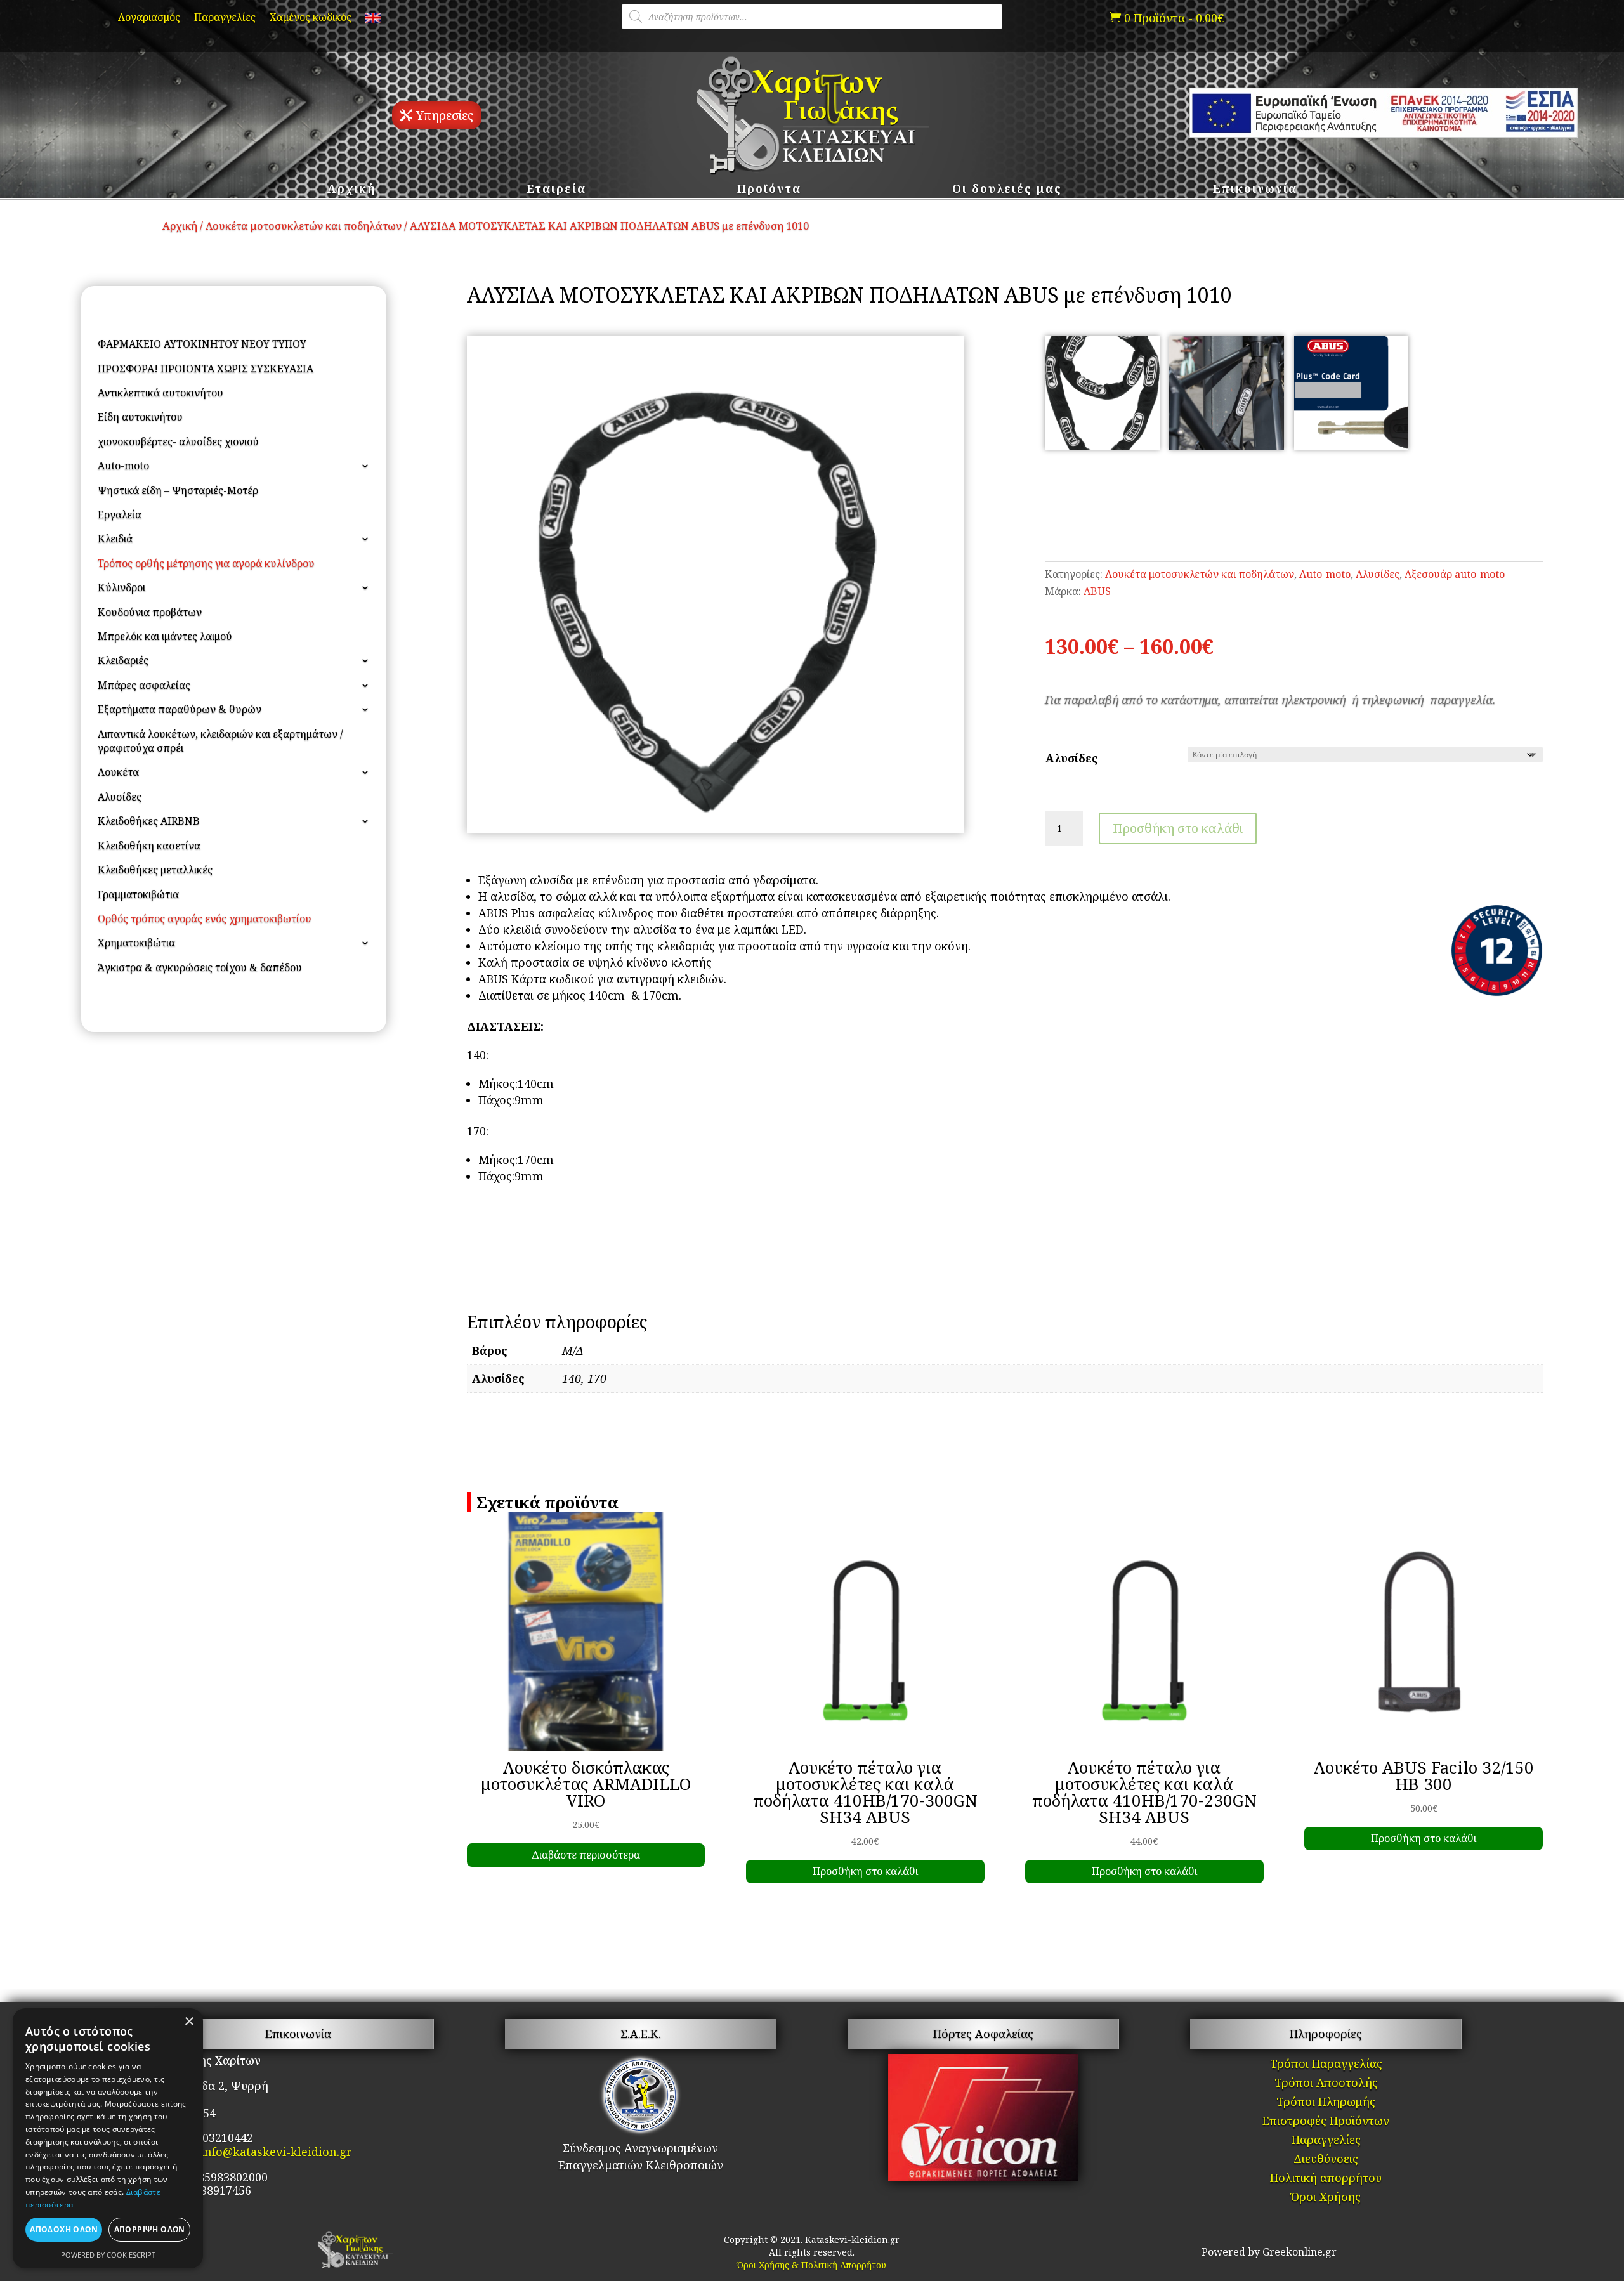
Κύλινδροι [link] (121, 587)
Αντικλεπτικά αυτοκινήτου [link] (160, 393)
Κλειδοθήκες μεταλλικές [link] (155, 870)
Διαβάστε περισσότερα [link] (586, 1855)
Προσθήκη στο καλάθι (1178, 828)
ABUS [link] (1097, 591)
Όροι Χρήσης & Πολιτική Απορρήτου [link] (812, 2265)
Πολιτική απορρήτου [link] (1326, 2179)
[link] (373, 20)
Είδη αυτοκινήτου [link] (140, 417)
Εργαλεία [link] (120, 514)
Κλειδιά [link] (115, 539)
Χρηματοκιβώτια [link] (136, 943)
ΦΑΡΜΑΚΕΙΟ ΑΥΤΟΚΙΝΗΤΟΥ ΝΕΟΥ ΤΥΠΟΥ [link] (202, 344)
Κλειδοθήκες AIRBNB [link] (149, 821)
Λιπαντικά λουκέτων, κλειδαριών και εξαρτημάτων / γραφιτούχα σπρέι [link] (220, 741)
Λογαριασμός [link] (149, 18)
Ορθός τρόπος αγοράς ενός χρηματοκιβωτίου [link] (205, 918)
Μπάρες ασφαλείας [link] (144, 685)
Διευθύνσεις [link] (1326, 2160)
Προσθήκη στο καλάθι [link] (865, 1871)
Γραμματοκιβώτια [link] (138, 894)
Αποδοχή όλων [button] (64, 2229)
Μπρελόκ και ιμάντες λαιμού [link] (165, 636)
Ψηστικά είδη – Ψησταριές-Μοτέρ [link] (178, 490)
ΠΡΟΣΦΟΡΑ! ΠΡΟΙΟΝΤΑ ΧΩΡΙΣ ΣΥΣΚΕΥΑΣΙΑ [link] (206, 369)
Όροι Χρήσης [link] (1326, 2198)
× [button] (189, 2022)
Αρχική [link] (352, 190)
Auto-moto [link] (123, 466)
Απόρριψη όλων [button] (150, 2229)
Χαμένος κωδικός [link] (311, 18)
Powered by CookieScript (108, 2255)
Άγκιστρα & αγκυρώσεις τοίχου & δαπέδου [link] (200, 967)
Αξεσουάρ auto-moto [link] (1455, 574)
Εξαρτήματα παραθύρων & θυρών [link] (180, 709)
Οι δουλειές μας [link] (1007, 190)
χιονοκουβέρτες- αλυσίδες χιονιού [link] (178, 441)
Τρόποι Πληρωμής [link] (1326, 2103)
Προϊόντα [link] (769, 190)
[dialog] (108, 2138)
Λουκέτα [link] (118, 772)
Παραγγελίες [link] (225, 18)
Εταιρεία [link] (556, 190)
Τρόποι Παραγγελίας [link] (1326, 2065)
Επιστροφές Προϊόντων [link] (1326, 2122)
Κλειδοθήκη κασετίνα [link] (149, 846)
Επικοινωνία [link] (1255, 190)
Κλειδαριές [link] (123, 660)
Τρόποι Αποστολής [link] (1326, 2084)
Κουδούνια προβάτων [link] (150, 612)
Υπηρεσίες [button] (445, 115)
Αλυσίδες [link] (120, 797)
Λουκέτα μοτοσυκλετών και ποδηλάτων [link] (304, 225)
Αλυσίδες (1072, 758)
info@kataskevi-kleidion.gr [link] (276, 2152)
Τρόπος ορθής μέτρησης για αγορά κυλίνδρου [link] (206, 563)
